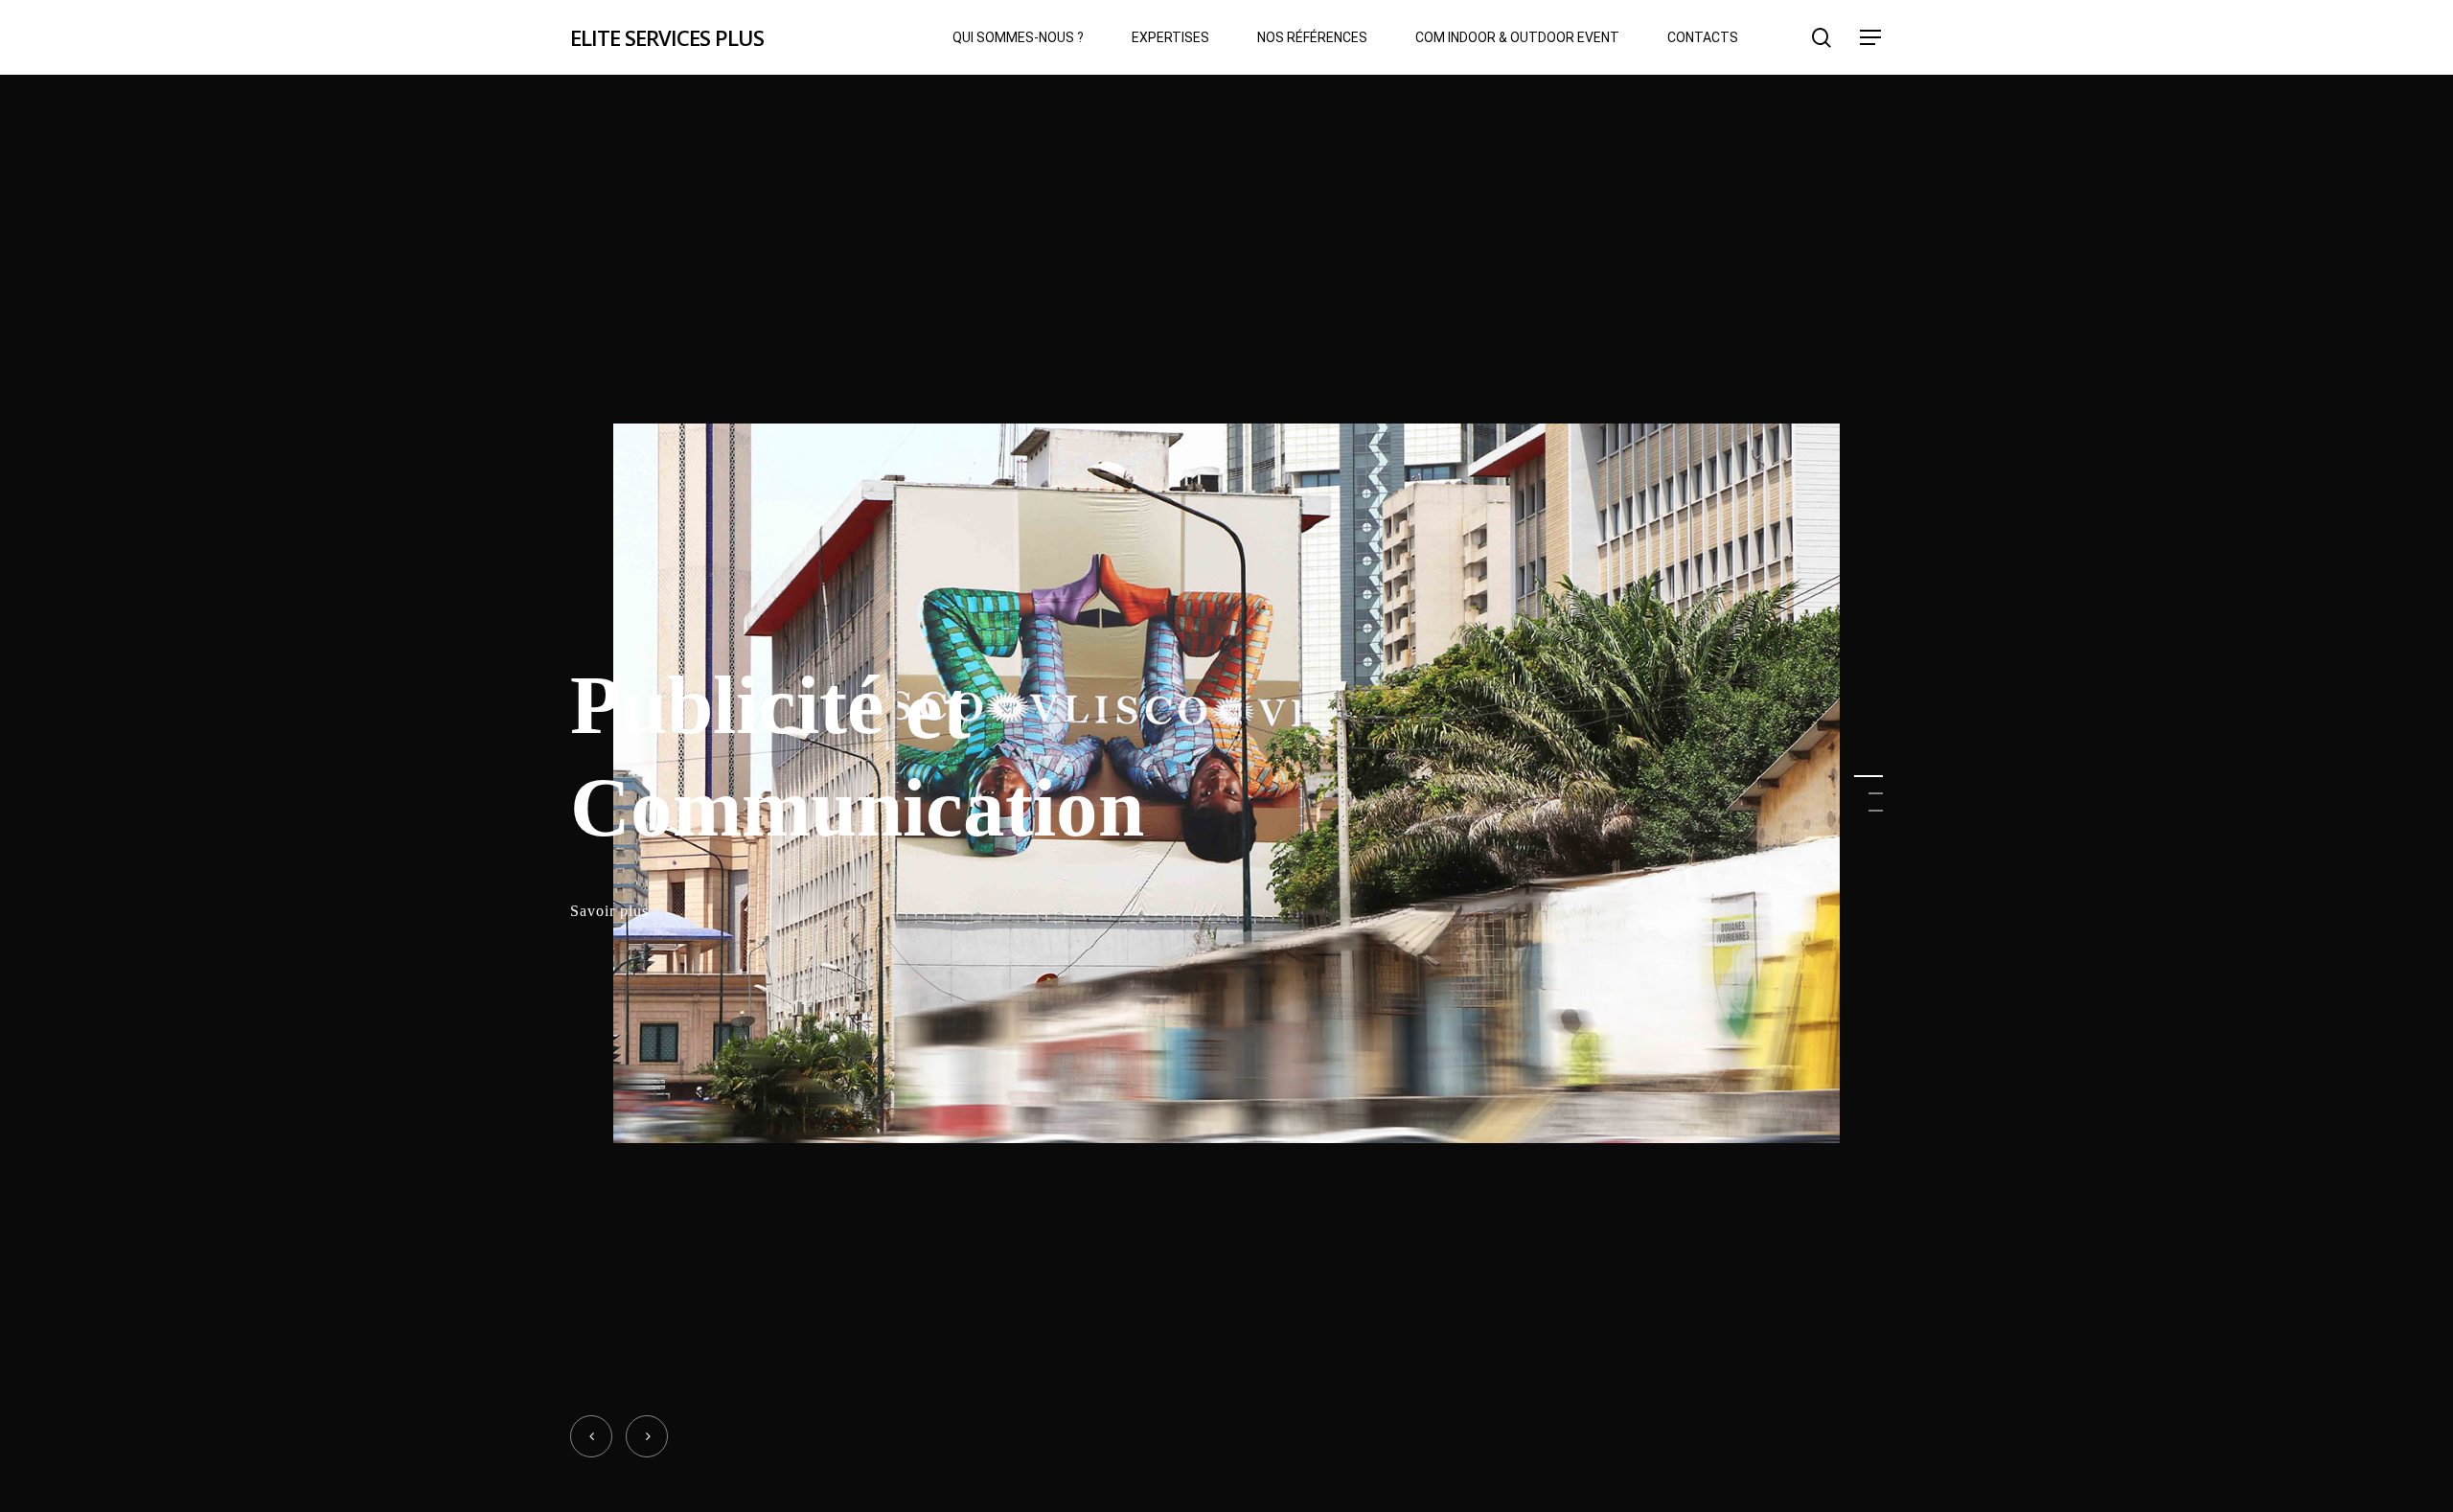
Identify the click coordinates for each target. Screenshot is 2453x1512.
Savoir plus (609, 912)
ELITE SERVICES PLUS (667, 37)
